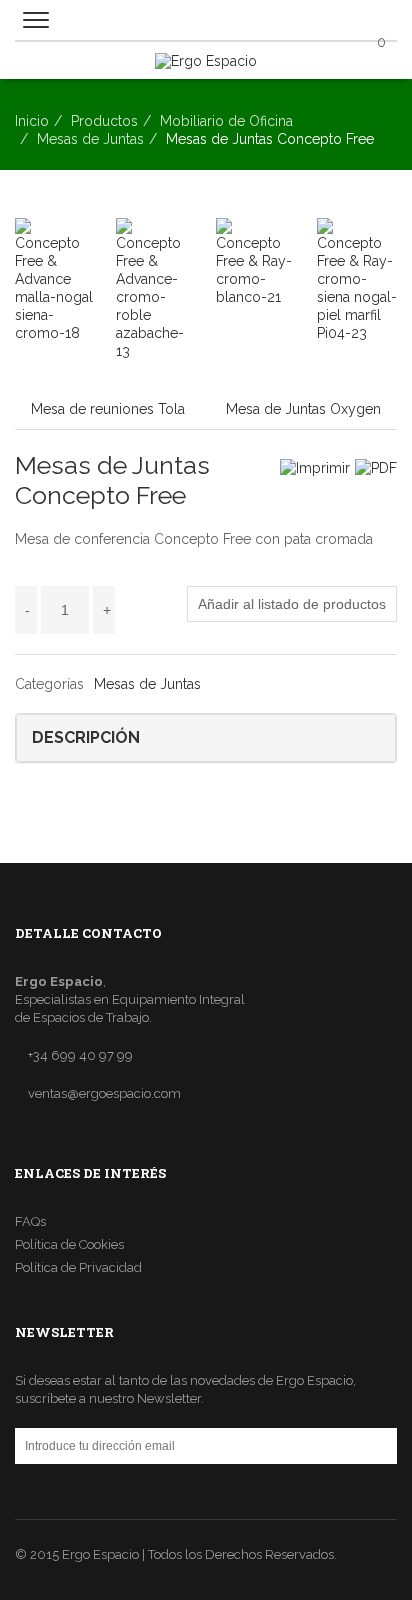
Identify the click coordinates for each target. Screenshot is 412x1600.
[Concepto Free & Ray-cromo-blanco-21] (256, 262)
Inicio (32, 121)
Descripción (86, 737)
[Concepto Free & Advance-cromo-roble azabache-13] (156, 289)
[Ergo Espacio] (206, 54)
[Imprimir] (315, 467)
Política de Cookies (69, 1244)
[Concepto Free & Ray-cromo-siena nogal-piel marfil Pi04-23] (357, 280)
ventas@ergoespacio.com (104, 1093)
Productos (104, 121)
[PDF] (376, 467)
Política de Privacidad (78, 1267)
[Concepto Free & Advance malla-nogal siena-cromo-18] (55, 280)
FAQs (30, 1221)
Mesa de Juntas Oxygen (303, 409)
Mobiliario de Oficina (226, 121)
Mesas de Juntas (90, 139)
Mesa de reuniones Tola (108, 409)
